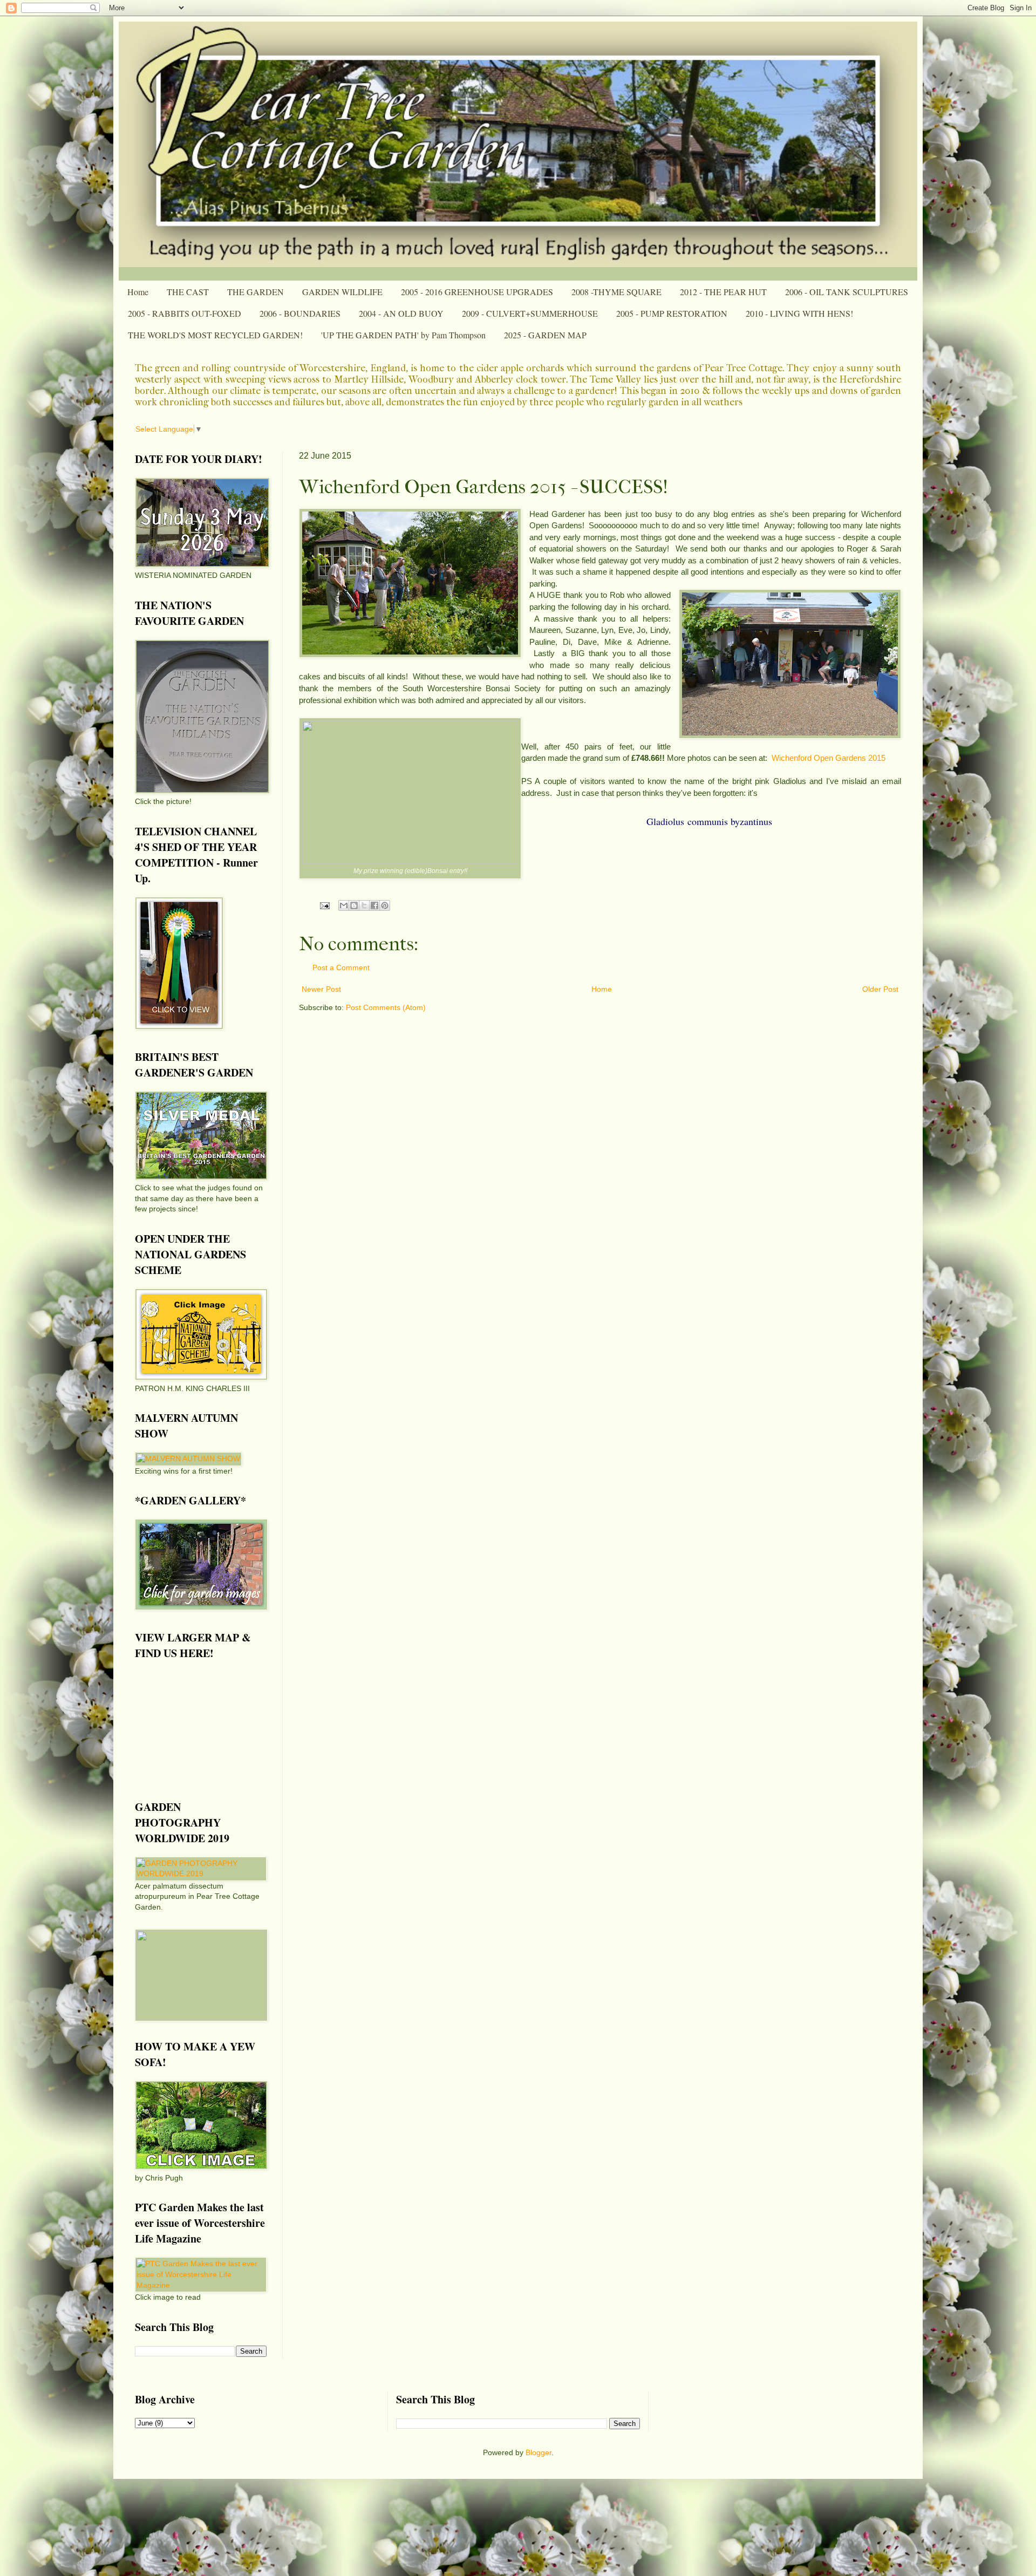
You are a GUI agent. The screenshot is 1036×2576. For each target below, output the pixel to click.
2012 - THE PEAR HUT (723, 292)
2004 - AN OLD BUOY (401, 313)
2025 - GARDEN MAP (545, 335)
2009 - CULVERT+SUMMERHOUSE (530, 313)
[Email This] (344, 905)
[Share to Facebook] (374, 905)
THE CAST (188, 292)
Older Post (880, 989)
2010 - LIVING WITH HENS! (799, 313)
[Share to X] (364, 905)
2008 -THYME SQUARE (616, 292)
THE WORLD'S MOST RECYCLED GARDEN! (215, 335)
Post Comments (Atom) (386, 1007)
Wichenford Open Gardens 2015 (829, 758)
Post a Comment (341, 967)
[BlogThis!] (354, 905)
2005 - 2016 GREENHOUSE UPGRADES (477, 292)
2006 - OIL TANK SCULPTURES (847, 292)
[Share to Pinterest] (385, 905)
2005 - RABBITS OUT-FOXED (185, 313)
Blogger (539, 2452)
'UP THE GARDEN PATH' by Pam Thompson (403, 335)
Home (138, 292)
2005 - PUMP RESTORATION (672, 313)
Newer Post (321, 989)
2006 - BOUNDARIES (300, 313)
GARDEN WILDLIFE (342, 292)
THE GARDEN (255, 292)
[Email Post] (324, 905)
